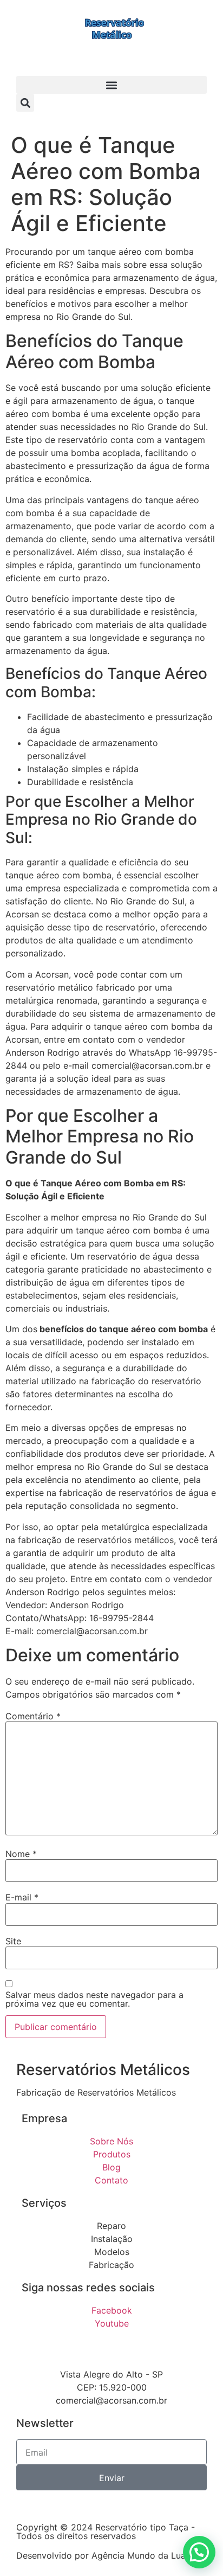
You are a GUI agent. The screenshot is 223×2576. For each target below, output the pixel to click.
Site (13, 1941)
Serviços (44, 2203)
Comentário (33, 1716)
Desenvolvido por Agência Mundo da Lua (101, 2555)
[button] (111, 85)
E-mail (22, 1897)
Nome (21, 1854)
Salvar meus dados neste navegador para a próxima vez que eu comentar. (94, 1999)
